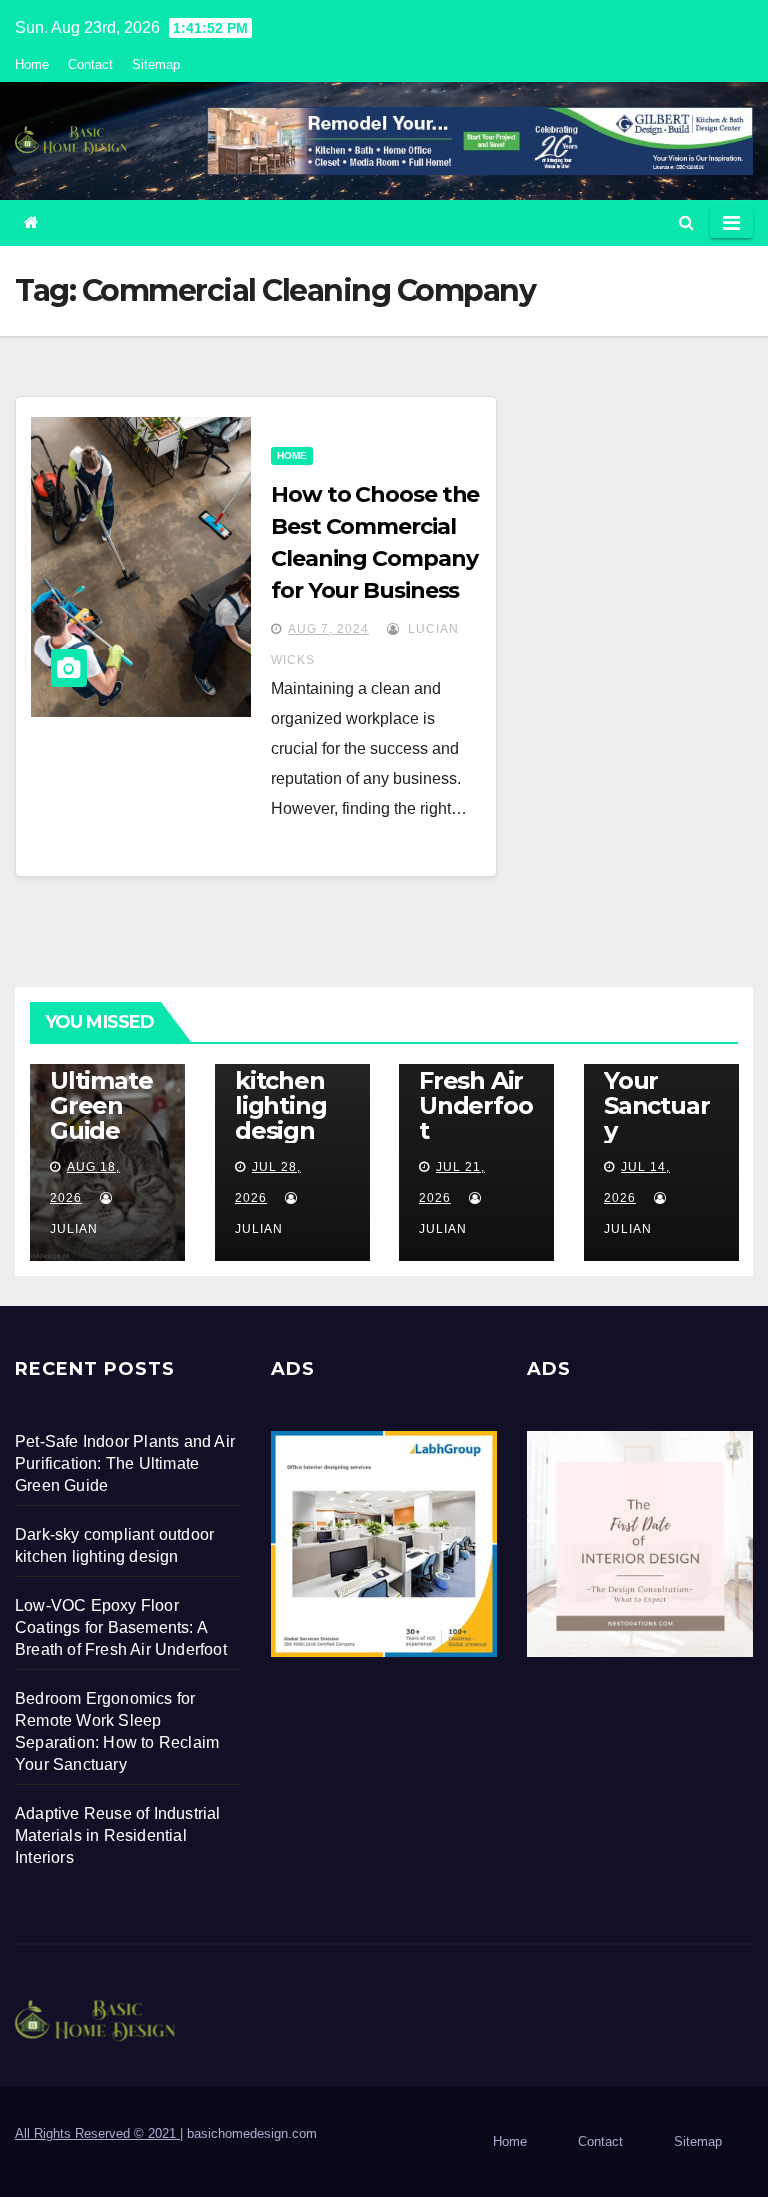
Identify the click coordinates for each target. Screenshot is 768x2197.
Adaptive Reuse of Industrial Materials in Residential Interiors (118, 1835)
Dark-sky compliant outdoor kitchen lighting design (290, 1068)
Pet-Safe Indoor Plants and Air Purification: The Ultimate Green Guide (125, 1463)
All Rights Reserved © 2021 (97, 2133)
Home (32, 64)
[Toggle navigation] (731, 223)
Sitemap (156, 64)
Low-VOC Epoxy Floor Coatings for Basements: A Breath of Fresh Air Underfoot (121, 1627)
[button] (686, 222)
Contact (90, 64)
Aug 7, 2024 (328, 629)
